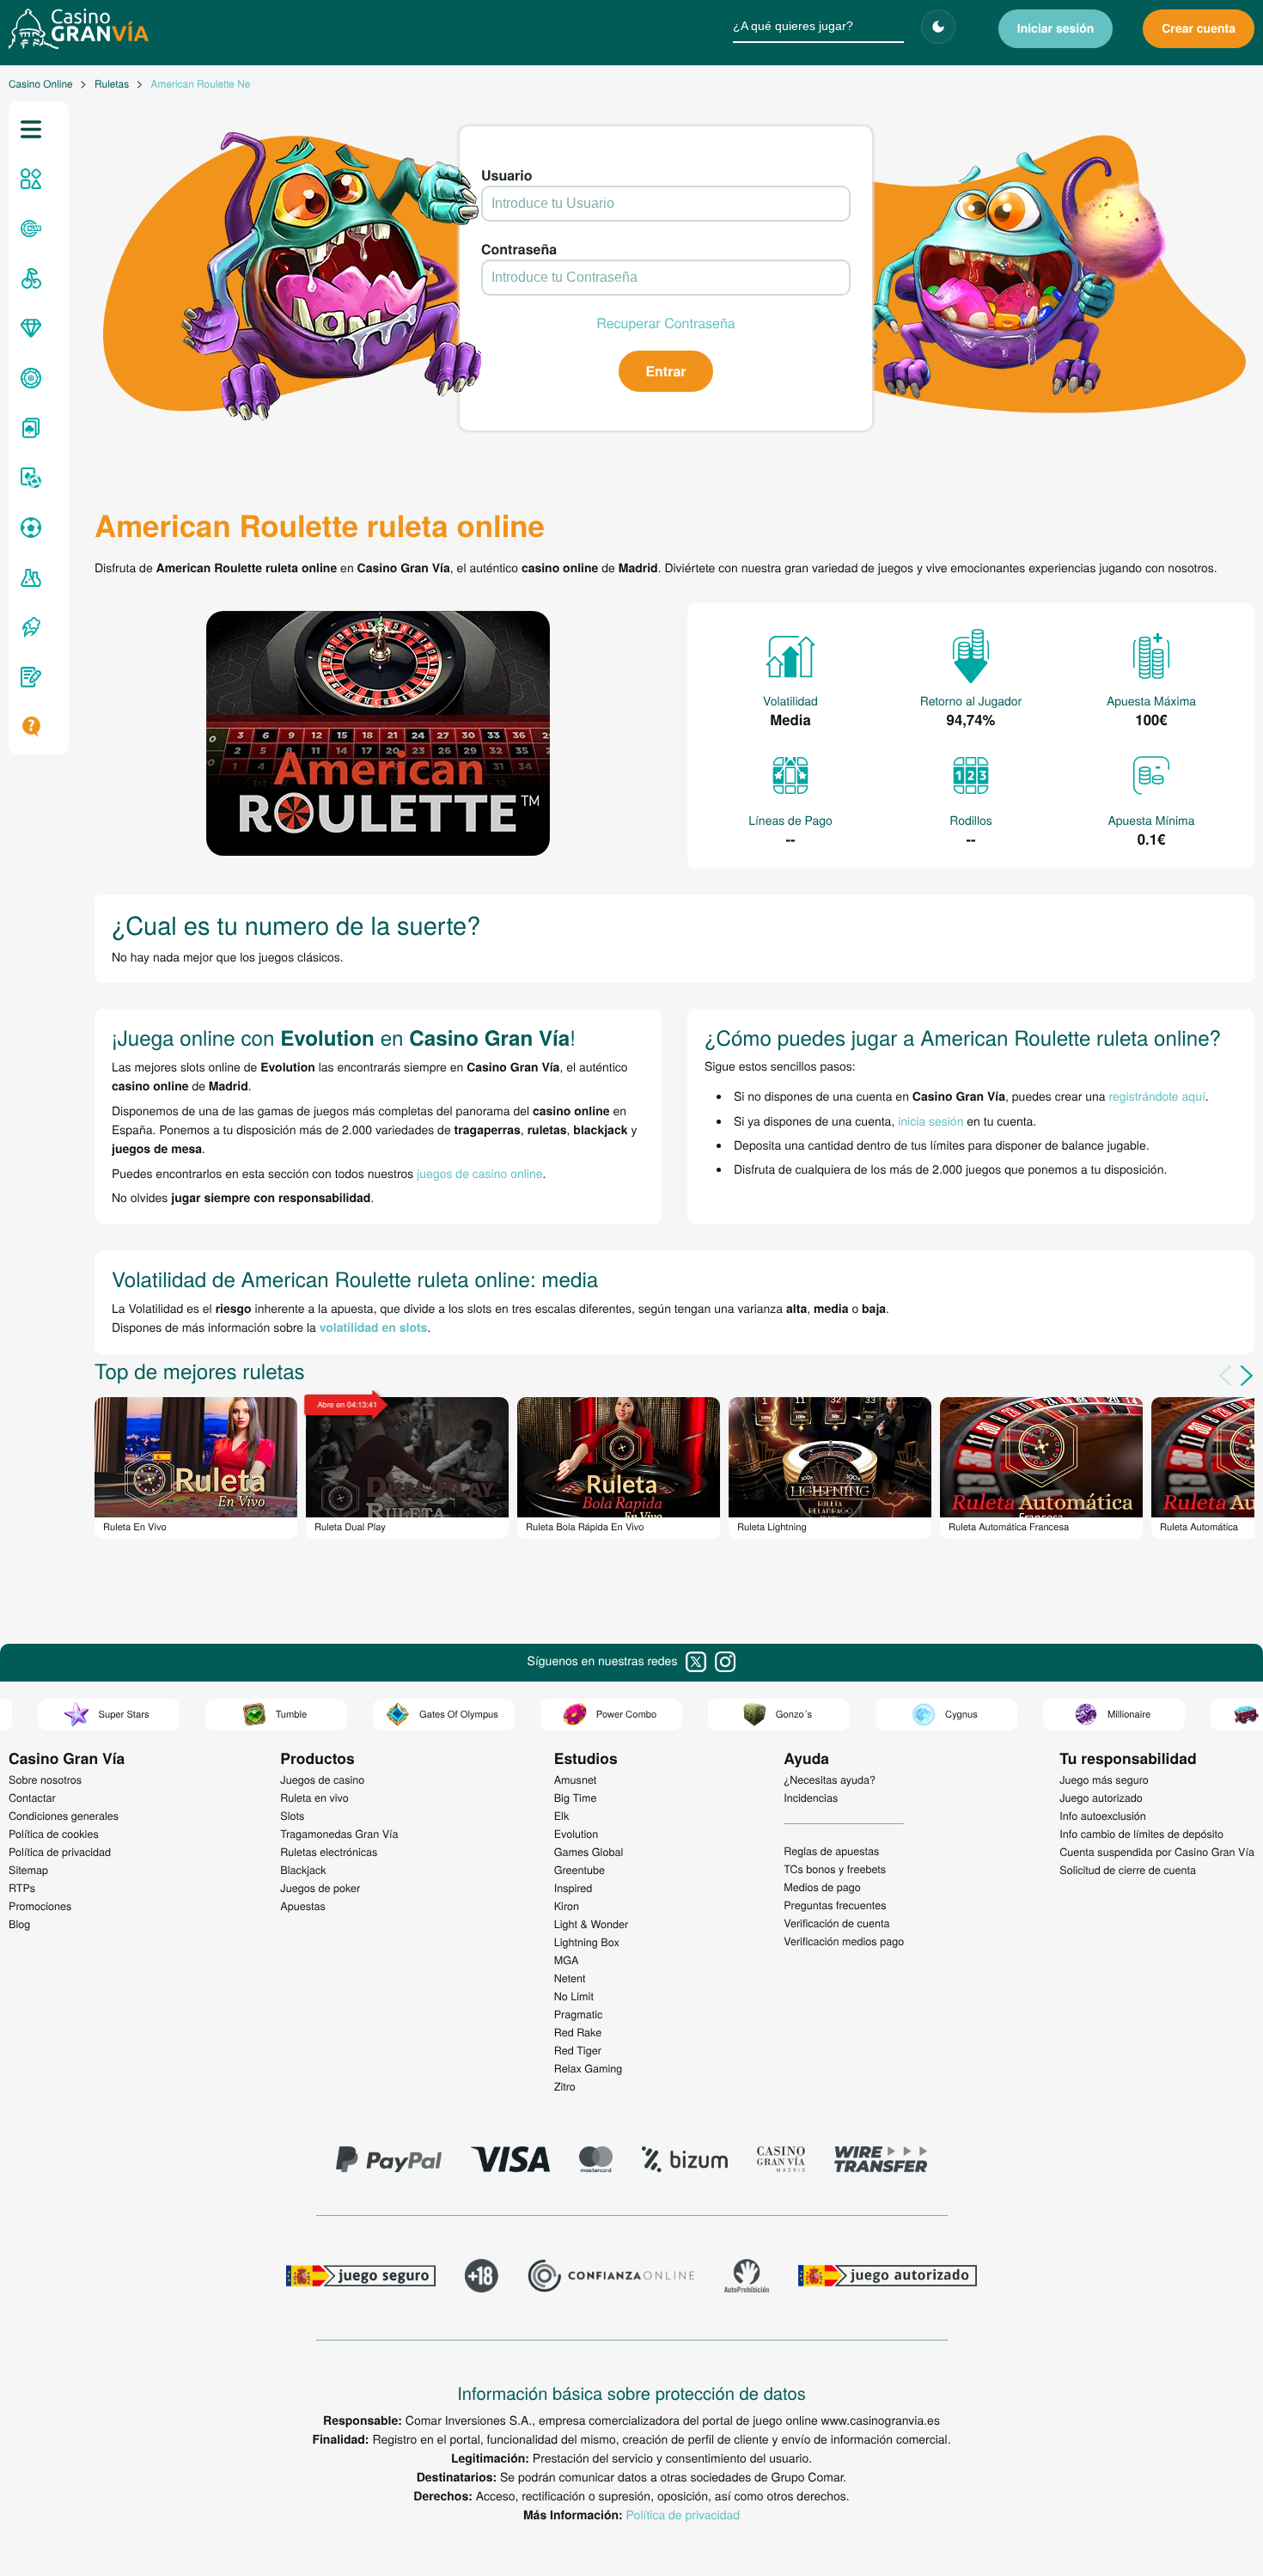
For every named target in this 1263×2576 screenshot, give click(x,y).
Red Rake (578, 2032)
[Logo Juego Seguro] (361, 2278)
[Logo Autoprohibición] (747, 2278)
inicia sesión (930, 1120)
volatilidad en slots (374, 1328)
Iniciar (1056, 28)
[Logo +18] (482, 2278)
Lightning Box (587, 1942)
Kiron (567, 1906)
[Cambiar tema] (938, 27)
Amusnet (576, 1779)
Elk (562, 1816)
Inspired (574, 1888)
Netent (570, 1978)
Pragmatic (579, 2014)
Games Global (589, 1852)
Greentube (580, 1870)
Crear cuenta (1199, 28)
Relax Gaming (589, 2068)
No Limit (574, 1996)
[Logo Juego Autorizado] (888, 2278)
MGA (567, 1960)
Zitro (565, 2086)
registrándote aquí (1157, 1096)
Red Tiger (578, 2050)
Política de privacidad (683, 2514)
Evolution (577, 1834)
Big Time (576, 1798)
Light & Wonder (591, 1924)
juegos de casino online (479, 1173)
